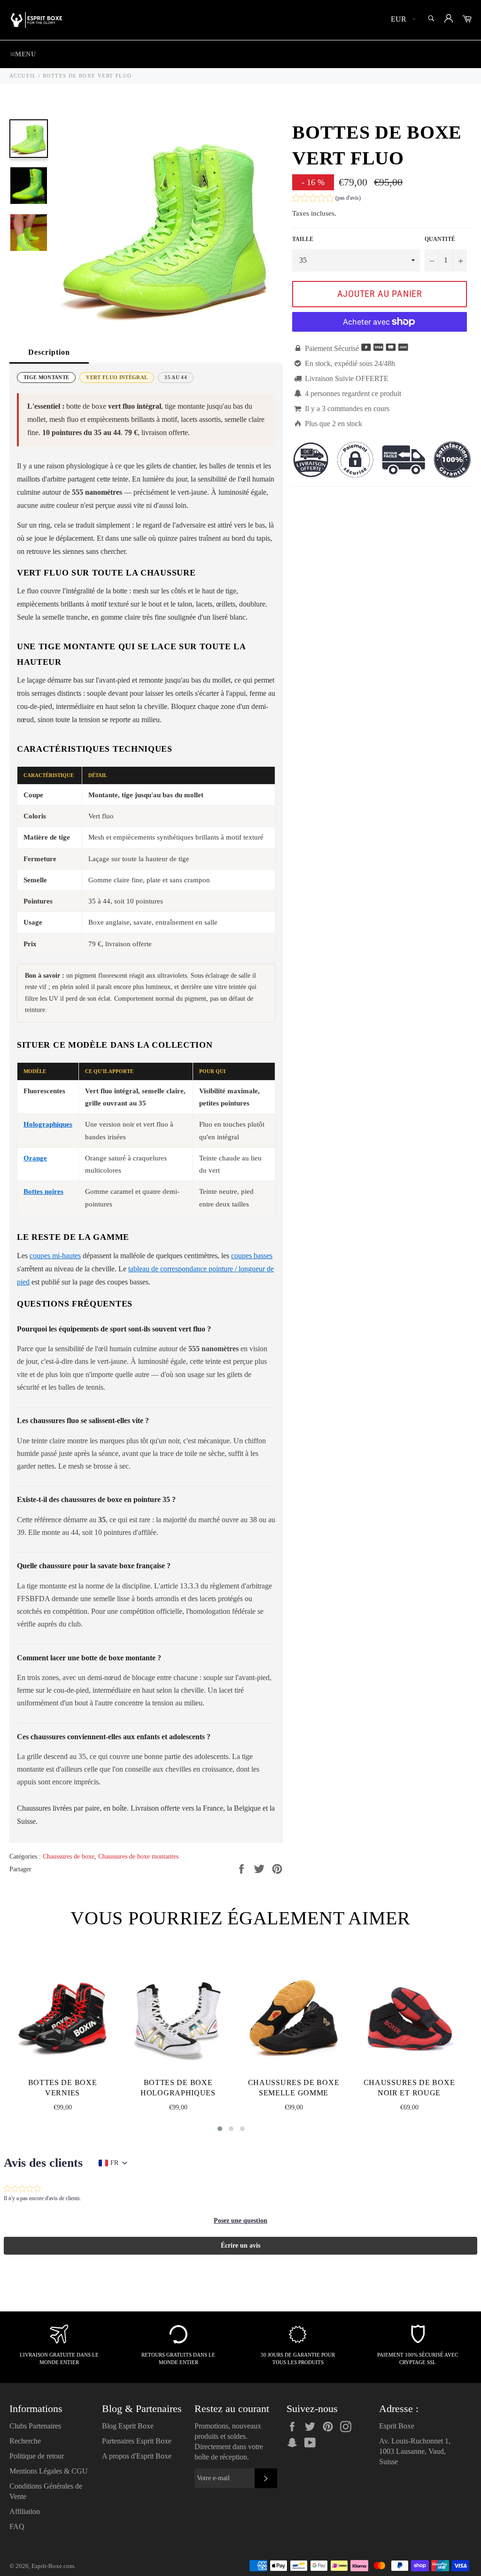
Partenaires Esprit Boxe (137, 2441)
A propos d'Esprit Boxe (137, 2456)
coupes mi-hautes (55, 1256)
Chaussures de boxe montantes (138, 1856)
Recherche (25, 2441)
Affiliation (25, 2511)
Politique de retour (37, 2456)
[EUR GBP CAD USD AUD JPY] (402, 20)
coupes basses (252, 1256)
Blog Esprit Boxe (128, 2426)
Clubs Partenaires (35, 2426)
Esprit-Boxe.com (53, 2566)
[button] (326, 199)
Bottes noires (43, 1191)
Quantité (440, 239)
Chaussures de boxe (69, 1856)
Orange (35, 1158)
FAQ (17, 2526)
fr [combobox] (114, 2163)
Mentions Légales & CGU (49, 2471)
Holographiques (48, 1124)
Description (49, 352)
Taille (303, 239)
